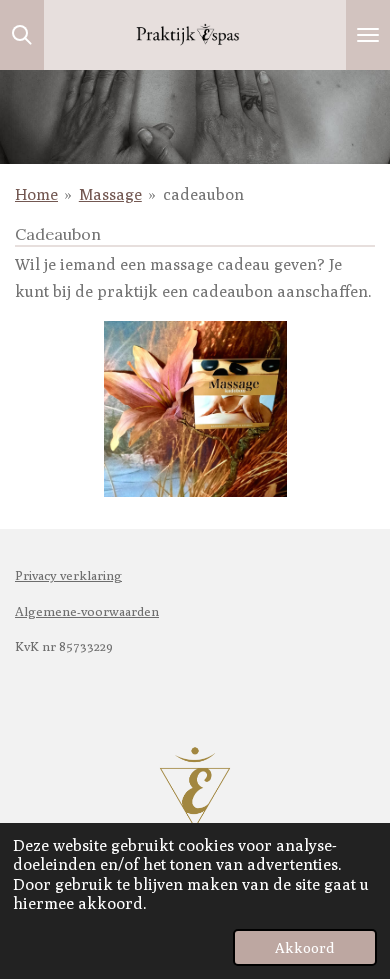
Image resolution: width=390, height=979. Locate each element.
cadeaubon (203, 194)
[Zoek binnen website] (22, 35)
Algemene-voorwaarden (87, 611)
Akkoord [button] (305, 947)
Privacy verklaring (68, 575)
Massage (110, 194)
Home (36, 194)
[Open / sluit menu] (368, 35)
